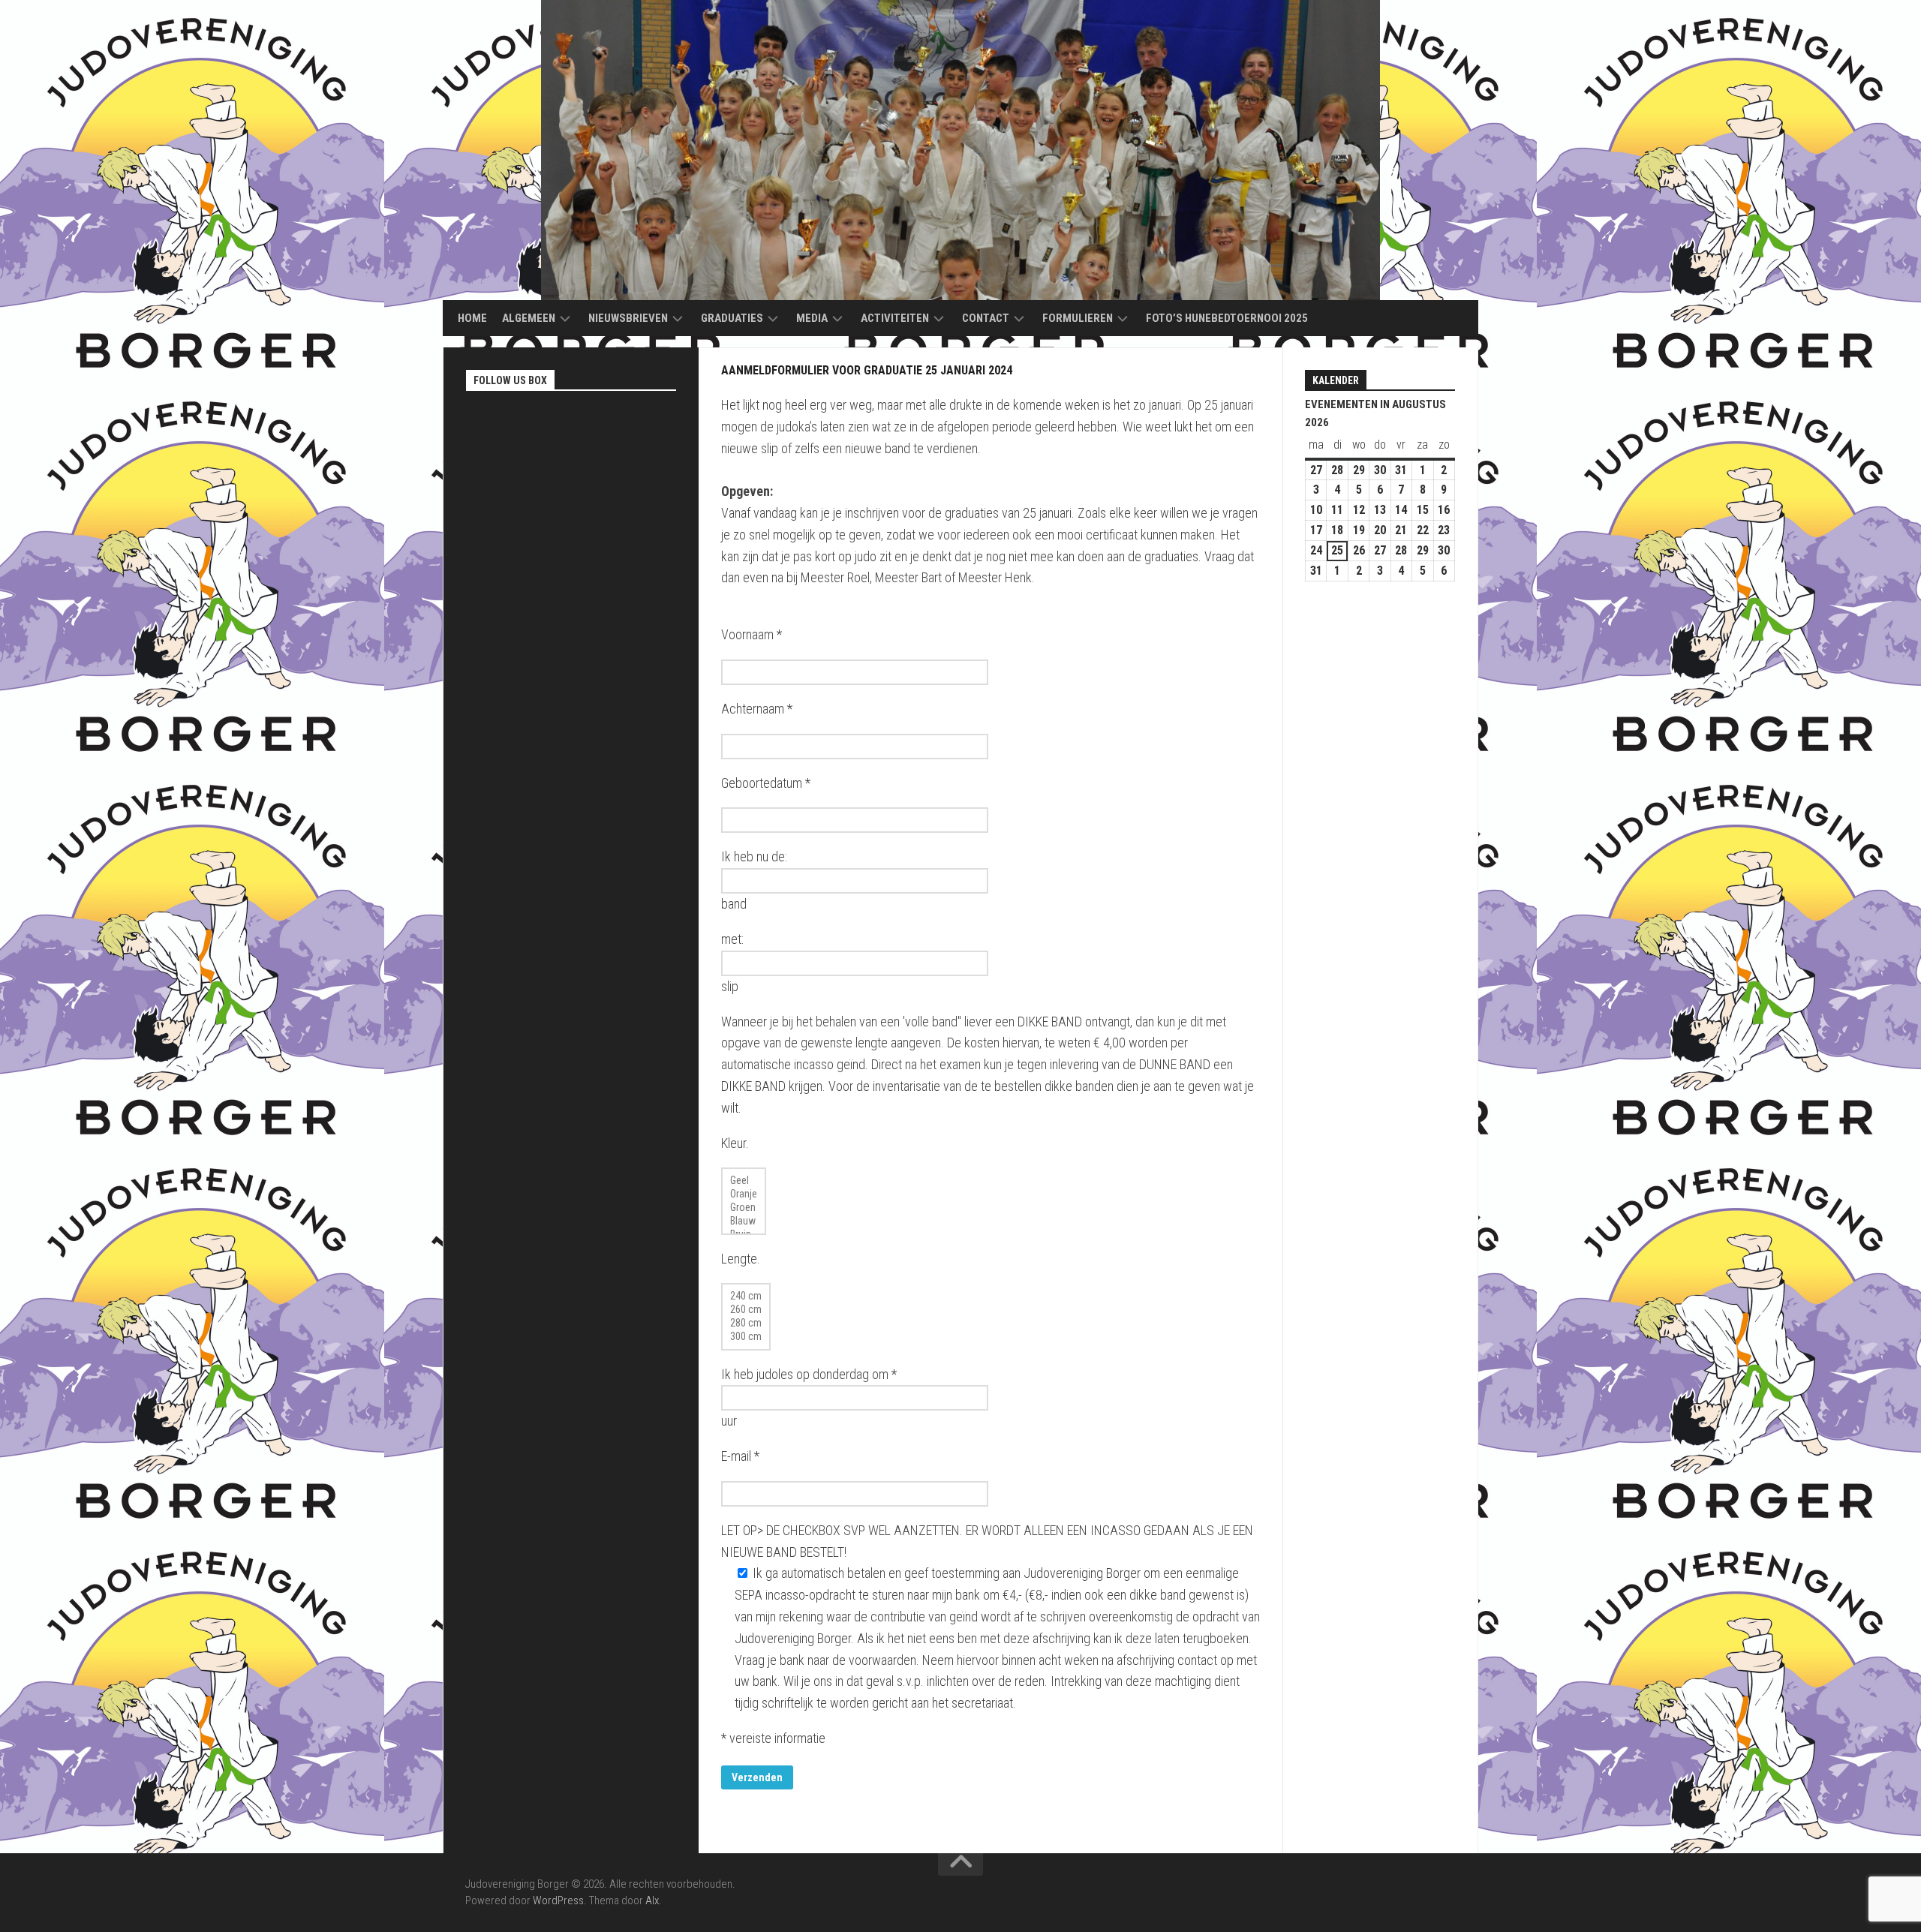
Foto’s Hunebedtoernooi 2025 (1227, 318)
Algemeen (529, 318)
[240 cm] (746, 1297)
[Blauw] (744, 1221)
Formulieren (1078, 318)
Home (472, 318)
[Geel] (744, 1181)
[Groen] (744, 1208)
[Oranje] (744, 1194)
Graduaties (732, 318)
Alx (652, 1900)
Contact (986, 318)
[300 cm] (746, 1337)
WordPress (558, 1900)
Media (812, 318)
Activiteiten (895, 318)
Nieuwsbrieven (628, 318)
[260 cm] (746, 1310)
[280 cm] (746, 1324)
